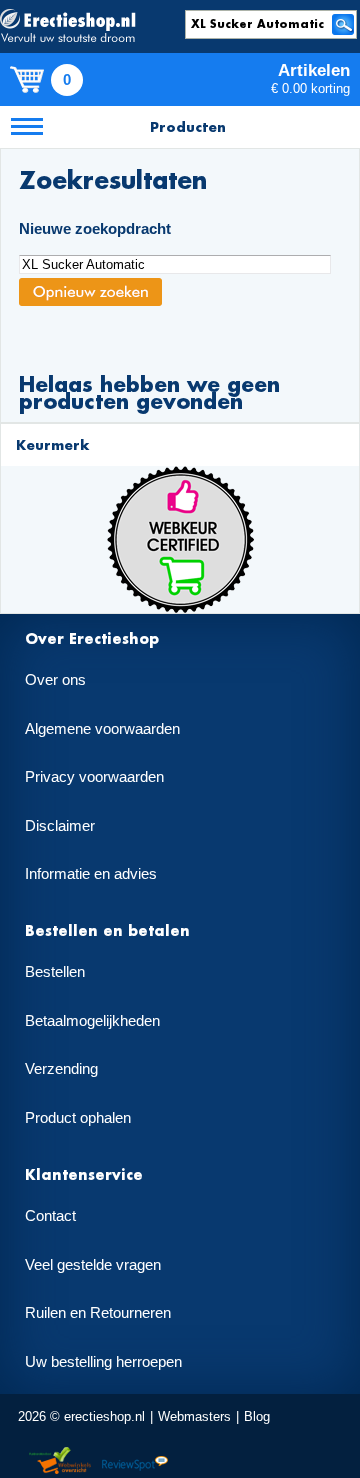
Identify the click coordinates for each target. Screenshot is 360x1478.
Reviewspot (135, 1461)
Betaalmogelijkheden (92, 1021)
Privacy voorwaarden (94, 777)
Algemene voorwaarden (102, 729)
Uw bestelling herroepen (103, 1362)
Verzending (61, 1069)
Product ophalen (78, 1118)
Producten (188, 126)
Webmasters (194, 1416)
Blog (257, 1416)
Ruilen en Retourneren (98, 1313)
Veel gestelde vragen (93, 1265)
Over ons (55, 680)
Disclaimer (60, 826)
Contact (50, 1216)
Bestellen (55, 972)
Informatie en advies (91, 874)
